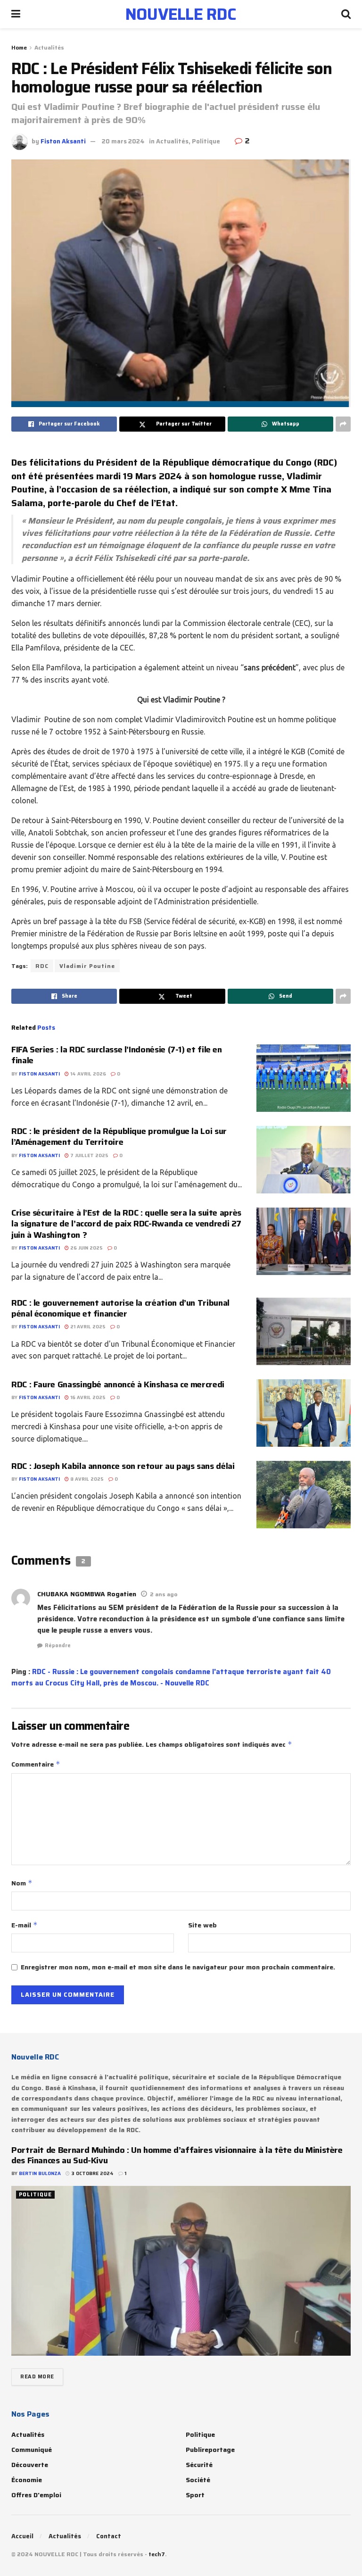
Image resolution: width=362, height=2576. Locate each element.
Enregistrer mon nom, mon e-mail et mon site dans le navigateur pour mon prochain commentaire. (178, 1967)
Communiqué (32, 2450)
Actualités (49, 47)
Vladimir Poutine (87, 966)
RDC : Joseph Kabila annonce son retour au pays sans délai (124, 1466)
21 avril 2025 (87, 1327)
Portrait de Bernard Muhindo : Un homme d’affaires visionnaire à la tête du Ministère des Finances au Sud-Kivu (177, 2155)
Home (19, 47)
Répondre (58, 1646)
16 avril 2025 (87, 1397)
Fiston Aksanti (63, 141)
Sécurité (199, 2465)
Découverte (30, 2465)
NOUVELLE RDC (181, 14)
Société (198, 2480)
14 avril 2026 (87, 1074)
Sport (195, 2495)
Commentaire (36, 1764)
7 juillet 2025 (89, 1155)
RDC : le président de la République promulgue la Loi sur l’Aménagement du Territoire (119, 1137)
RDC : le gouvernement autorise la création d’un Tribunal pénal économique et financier (120, 1308)
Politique (206, 141)
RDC (42, 966)
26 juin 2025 (86, 1248)
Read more (37, 2377)
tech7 (157, 2554)
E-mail (25, 1925)
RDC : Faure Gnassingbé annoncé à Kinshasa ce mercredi (118, 1384)
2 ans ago (164, 1594)
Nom (22, 1883)
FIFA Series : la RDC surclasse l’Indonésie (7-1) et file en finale (117, 1055)
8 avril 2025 (86, 1479)
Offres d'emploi (36, 2495)
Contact (109, 2536)
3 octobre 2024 (92, 2173)
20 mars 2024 (123, 141)
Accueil (22, 2536)
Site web (202, 1925)
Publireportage (210, 2450)
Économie (27, 2480)
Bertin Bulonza (40, 2173)
